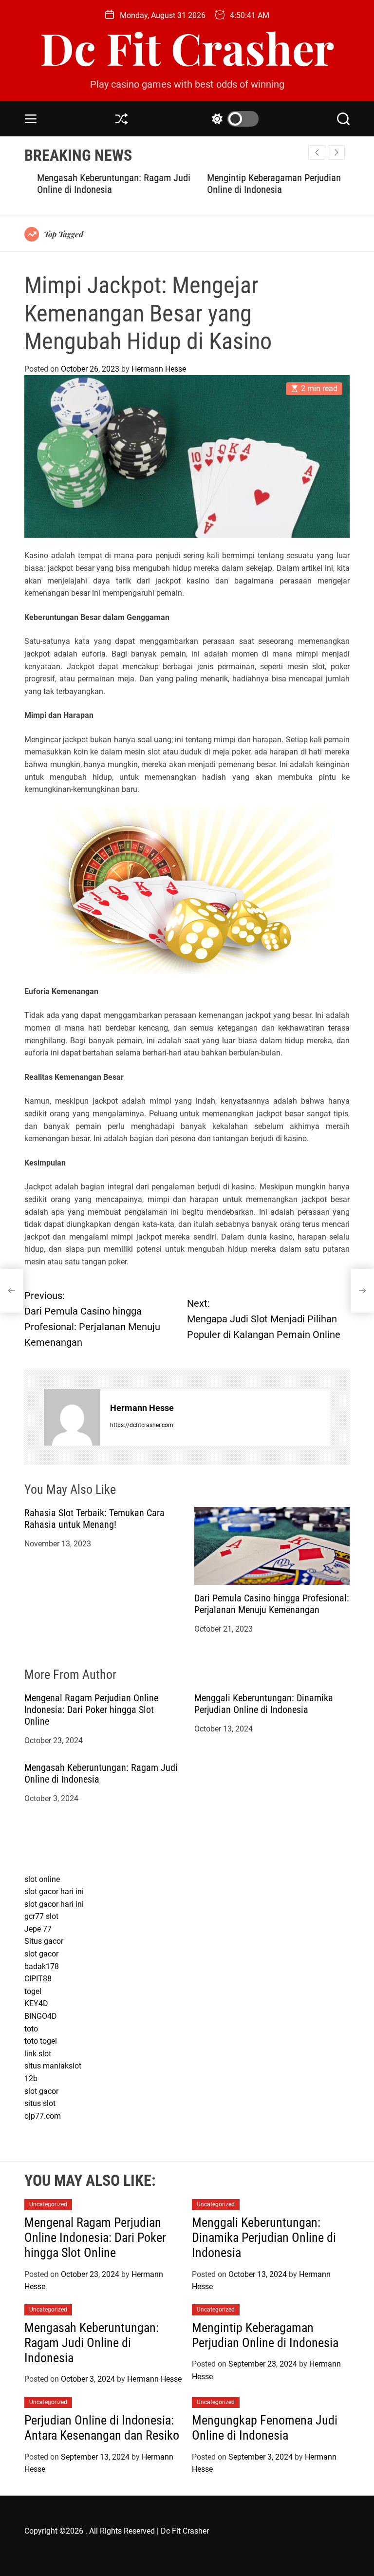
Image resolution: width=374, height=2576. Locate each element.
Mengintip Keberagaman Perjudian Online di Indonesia (261, 184)
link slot (38, 2054)
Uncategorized (48, 2204)
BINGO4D (41, 2016)
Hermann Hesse (159, 369)
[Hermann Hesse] (72, 1417)
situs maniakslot (53, 2066)
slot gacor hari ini (54, 1891)
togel (33, 1991)
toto (31, 2029)
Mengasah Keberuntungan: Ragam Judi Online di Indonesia (92, 2343)
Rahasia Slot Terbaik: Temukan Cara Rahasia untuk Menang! (94, 1519)
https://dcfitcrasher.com (142, 1425)
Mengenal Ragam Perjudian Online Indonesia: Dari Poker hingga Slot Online (91, 1710)
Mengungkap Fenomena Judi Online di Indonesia (265, 2428)
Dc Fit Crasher (187, 48)
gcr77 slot (41, 1916)
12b (31, 2078)
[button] (336, 152)
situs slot (40, 2103)
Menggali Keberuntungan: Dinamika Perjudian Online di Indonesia (264, 1704)
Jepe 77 (38, 1929)
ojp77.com (43, 2116)
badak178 (42, 1966)
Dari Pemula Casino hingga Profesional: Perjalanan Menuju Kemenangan (272, 1604)
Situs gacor (44, 1941)
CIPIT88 (38, 1979)
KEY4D (36, 2003)
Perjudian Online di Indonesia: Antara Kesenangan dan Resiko (102, 2428)
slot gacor (41, 1954)
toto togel (41, 2041)
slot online (42, 1879)
